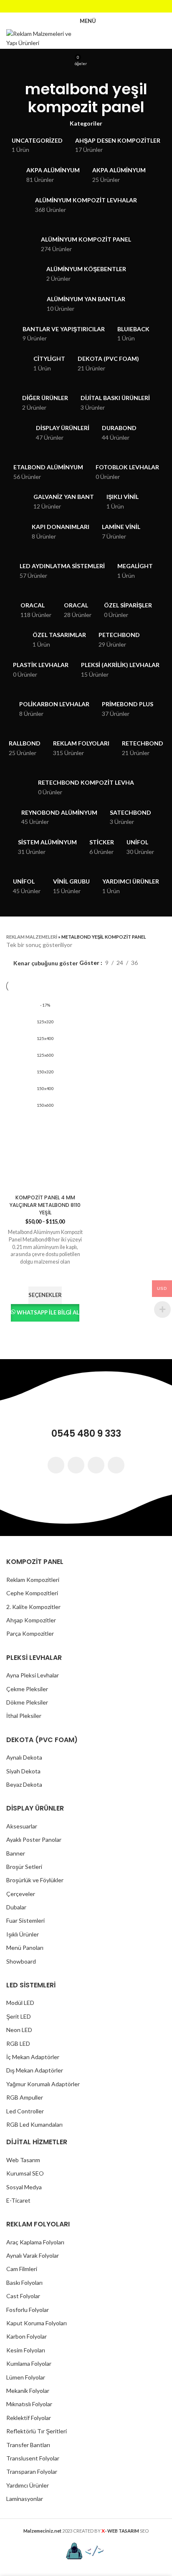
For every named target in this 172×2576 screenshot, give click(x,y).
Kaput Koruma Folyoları (37, 2323)
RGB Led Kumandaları (34, 2124)
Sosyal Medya (24, 2187)
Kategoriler (86, 123)
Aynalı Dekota (24, 1757)
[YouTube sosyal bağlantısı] (97, 6)
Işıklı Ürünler (23, 1934)
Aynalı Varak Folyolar (33, 2255)
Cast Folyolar (23, 2296)
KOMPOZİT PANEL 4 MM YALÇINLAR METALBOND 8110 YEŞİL (45, 1205)
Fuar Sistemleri (25, 1920)
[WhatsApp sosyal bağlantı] (116, 1465)
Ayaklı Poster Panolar (34, 1839)
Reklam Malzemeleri (32, 937)
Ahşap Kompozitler (31, 1620)
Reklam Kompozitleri (33, 1580)
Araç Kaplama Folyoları (35, 2242)
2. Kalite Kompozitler (33, 1607)
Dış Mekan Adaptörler (35, 2070)
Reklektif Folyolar (29, 2418)
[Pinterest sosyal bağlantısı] (108, 6)
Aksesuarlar (22, 1826)
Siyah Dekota (23, 1771)
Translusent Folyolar (33, 2458)
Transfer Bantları (28, 2445)
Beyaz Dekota (24, 1784)
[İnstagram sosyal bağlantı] (86, 6)
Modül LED (20, 2003)
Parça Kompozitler (30, 1633)
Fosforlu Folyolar (28, 2310)
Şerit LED (19, 2016)
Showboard (21, 1961)
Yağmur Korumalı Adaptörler (43, 2084)
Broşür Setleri (24, 1867)
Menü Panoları (25, 1948)
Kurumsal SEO (25, 2173)
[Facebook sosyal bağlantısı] (64, 6)
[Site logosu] (44, 38)
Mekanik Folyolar (28, 2391)
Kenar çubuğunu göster (46, 963)
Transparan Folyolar (32, 2471)
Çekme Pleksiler (27, 1689)
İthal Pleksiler (24, 1716)
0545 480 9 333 (86, 1434)
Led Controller (25, 2111)
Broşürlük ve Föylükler (35, 1880)
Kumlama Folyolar (29, 2363)
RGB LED (18, 2043)
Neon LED (19, 2030)
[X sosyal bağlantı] (75, 6)
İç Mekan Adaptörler (33, 2057)
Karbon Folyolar (27, 2336)
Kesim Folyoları (26, 2350)
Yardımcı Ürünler (28, 2485)
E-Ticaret (18, 2200)
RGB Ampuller (25, 2097)
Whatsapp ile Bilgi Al (48, 1312)
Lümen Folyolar (26, 2377)
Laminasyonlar (25, 2499)
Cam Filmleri (22, 2269)
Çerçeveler (21, 1894)
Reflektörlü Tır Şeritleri (37, 2431)
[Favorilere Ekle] (45, 1276)
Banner (16, 1853)
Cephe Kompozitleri (32, 1593)
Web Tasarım (23, 2160)
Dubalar (16, 1907)
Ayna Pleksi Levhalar (33, 1675)
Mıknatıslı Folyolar (29, 2404)
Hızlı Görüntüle (45, 1332)
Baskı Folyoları (24, 2283)
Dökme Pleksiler (27, 1702)
